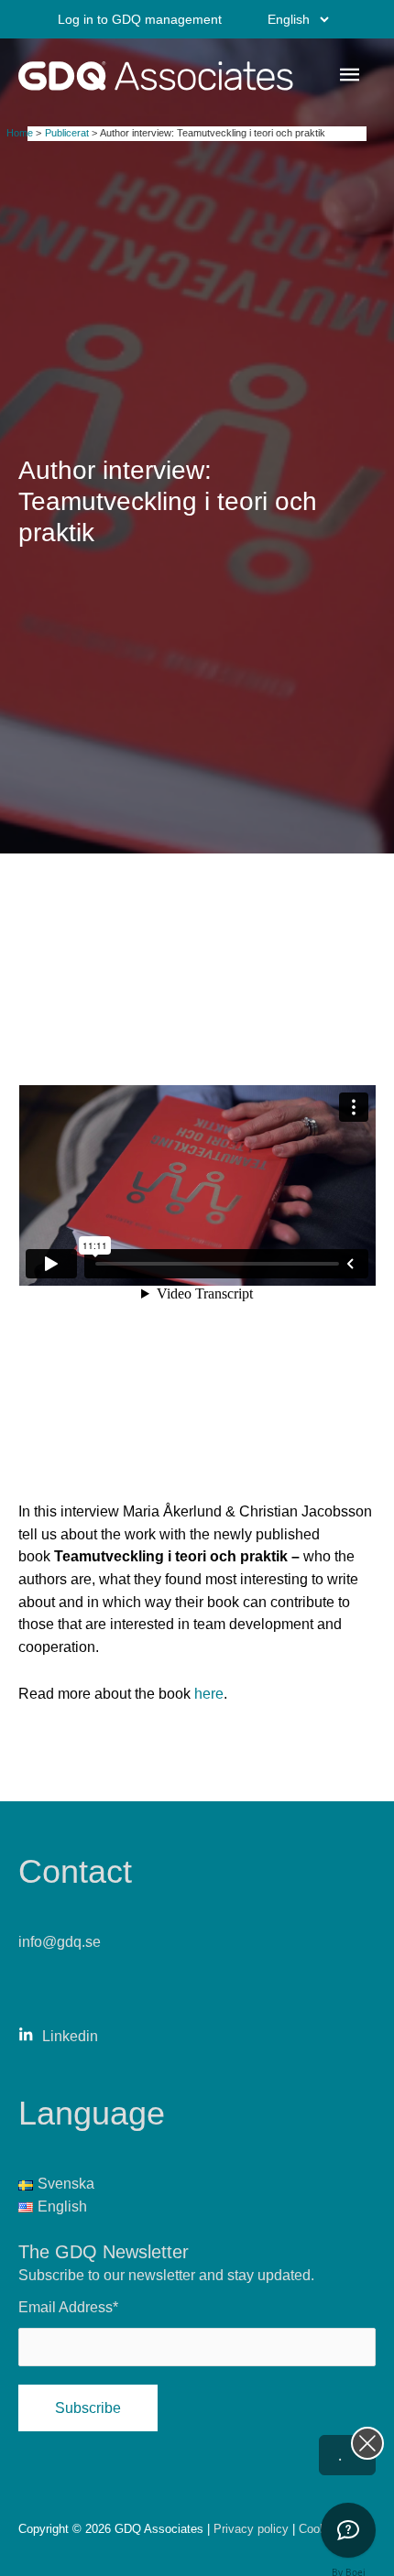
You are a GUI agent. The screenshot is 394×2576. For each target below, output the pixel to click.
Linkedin (70, 2036)
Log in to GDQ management (140, 19)
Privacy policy (253, 2529)
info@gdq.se (60, 1941)
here (209, 1693)
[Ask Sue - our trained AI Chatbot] (348, 2530)
